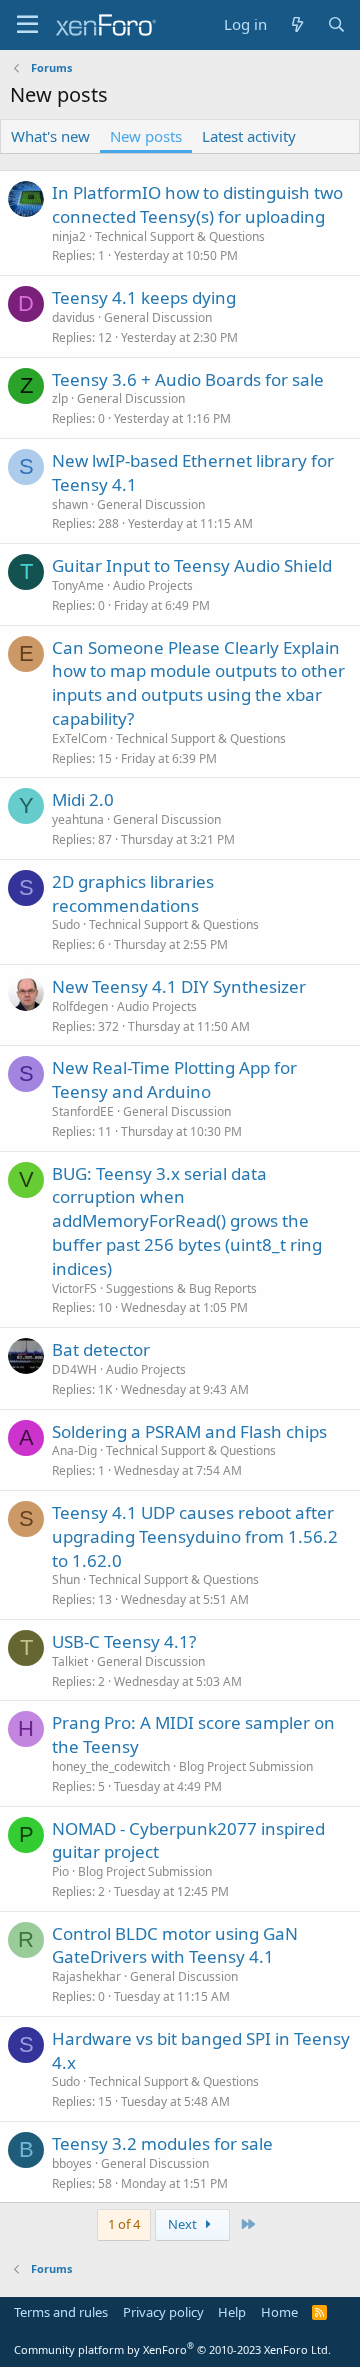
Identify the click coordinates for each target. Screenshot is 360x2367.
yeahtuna (78, 819)
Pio (60, 1871)
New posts (146, 136)
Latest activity (249, 136)
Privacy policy (163, 2312)
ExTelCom (79, 738)
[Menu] (27, 25)
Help (232, 2312)
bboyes (72, 2163)
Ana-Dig (74, 1450)
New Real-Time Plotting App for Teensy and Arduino (174, 1079)
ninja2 (69, 236)
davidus (73, 317)
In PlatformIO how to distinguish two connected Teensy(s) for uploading (197, 204)
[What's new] (296, 24)
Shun (66, 1579)
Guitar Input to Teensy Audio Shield (192, 565)
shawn (70, 504)
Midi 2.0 (83, 799)
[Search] (336, 24)
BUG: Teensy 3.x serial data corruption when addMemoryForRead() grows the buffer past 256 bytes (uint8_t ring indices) (187, 1221)
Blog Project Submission (246, 1766)
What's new (50, 136)
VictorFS (74, 1288)
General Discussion (158, 317)
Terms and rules (61, 2312)
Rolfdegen (80, 1006)
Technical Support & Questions (180, 236)
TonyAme (78, 585)
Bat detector (101, 1349)
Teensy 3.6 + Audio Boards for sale (188, 379)
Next (184, 2224)
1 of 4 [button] (124, 2224)
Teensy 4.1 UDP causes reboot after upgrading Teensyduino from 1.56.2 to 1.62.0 (195, 1536)
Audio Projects (153, 585)
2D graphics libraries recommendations (133, 893)
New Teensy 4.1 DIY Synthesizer (179, 986)
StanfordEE (83, 1111)
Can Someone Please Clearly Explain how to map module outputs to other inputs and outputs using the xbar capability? (198, 683)
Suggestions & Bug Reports (181, 1288)
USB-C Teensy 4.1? (124, 1641)
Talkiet (70, 1661)
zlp (60, 398)
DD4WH (74, 1369)
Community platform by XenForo (172, 2349)
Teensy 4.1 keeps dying (144, 297)
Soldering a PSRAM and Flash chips (189, 1431)
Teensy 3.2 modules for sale (162, 2143)
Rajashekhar (86, 1976)
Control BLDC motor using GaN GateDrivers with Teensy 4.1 (175, 1945)
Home (279, 2312)
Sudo (66, 924)
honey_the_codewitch (111, 1766)
